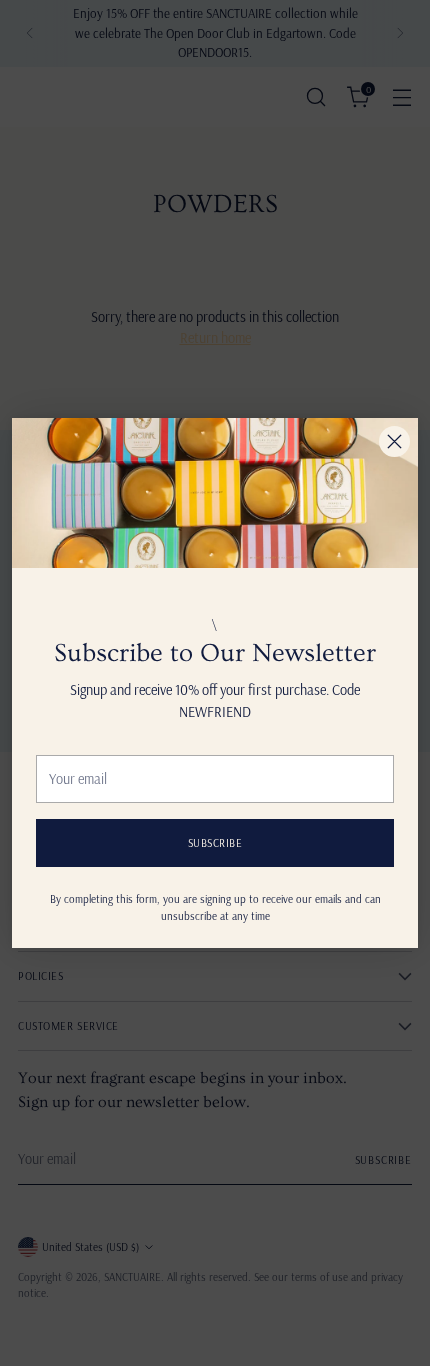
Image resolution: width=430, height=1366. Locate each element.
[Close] (394, 441)
